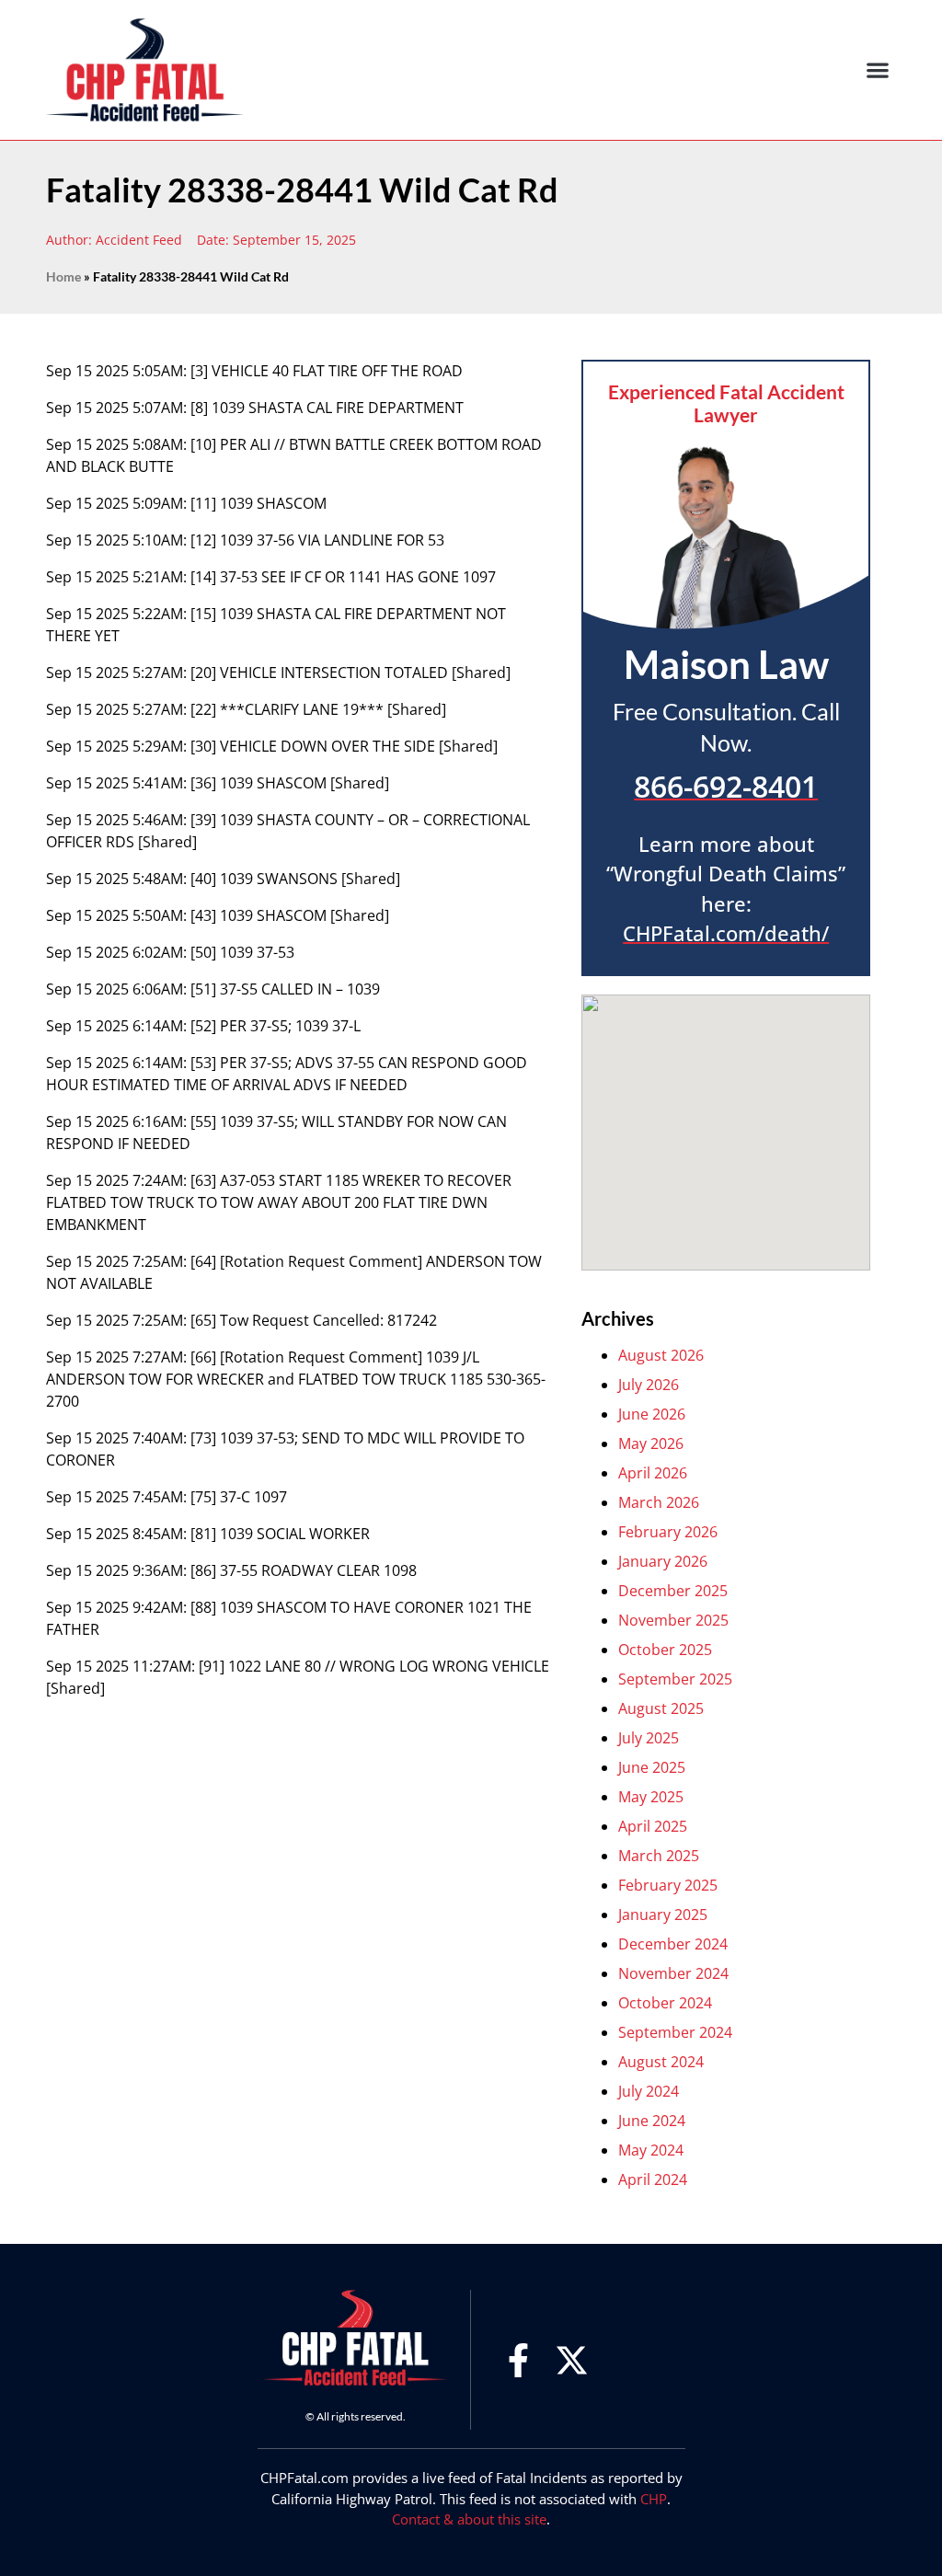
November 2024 (673, 1973)
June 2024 (652, 2121)
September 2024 (675, 2032)
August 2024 (661, 2062)
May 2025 (651, 1797)
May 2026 (651, 1443)
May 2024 (651, 2150)
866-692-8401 (726, 786)
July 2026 (649, 1385)
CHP (654, 2499)
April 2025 (653, 1826)
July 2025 (649, 1738)
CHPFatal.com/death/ (726, 933)
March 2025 (659, 1856)
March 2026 (659, 1502)
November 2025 (673, 1620)
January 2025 (663, 1915)
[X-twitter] (572, 2360)
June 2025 (652, 1767)
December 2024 (673, 1944)
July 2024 (649, 2091)
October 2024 (665, 2003)
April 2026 (653, 1473)
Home (63, 277)
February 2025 (668, 1885)
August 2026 (661, 1355)
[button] (878, 70)
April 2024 (653, 2179)
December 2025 (673, 1591)
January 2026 (663, 1561)
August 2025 (661, 1708)
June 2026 (652, 1414)
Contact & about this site (469, 2519)
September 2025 (675, 1679)
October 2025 (665, 1650)
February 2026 (668, 1532)
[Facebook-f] (518, 2360)
